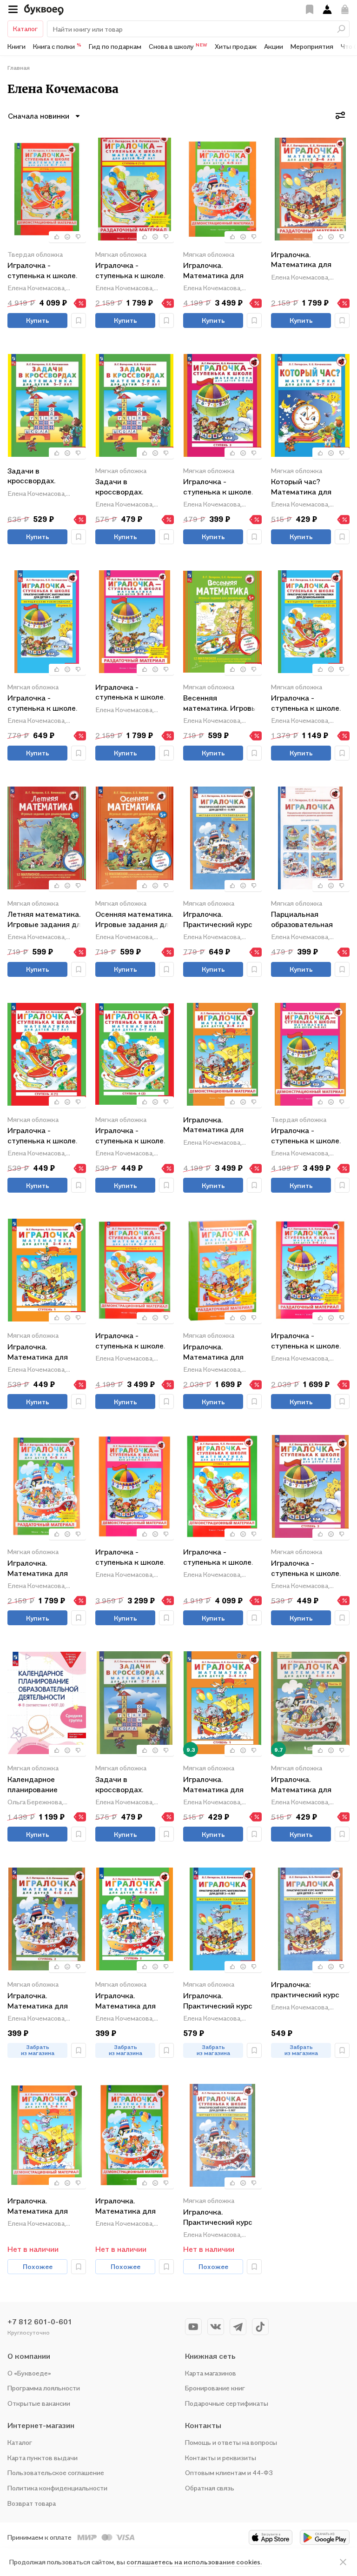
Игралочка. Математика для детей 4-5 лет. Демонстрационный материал (219, 271)
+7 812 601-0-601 (40, 2322)
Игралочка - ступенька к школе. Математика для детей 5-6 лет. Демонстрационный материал (307, 1136)
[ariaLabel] (343, 2562)
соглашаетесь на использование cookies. (194, 2562)
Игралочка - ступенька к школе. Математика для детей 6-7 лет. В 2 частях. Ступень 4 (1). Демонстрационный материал (134, 1341)
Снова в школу (178, 46)
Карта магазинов (211, 2373)
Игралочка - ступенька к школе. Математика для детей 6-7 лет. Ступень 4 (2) (130, 1136)
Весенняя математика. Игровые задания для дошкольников (222, 704)
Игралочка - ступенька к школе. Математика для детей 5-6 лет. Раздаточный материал (130, 693)
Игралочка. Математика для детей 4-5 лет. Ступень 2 (126, 2001)
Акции (274, 46)
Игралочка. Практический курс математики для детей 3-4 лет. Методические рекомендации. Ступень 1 (218, 2001)
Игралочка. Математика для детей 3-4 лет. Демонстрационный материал (219, 1125)
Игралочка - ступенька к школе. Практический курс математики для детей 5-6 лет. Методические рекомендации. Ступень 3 (42, 704)
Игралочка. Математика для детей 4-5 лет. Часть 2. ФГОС (309, 1785)
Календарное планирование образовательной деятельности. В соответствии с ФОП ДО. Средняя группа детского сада (45, 1785)
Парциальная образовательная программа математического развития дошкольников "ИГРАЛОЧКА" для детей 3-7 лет (303, 920)
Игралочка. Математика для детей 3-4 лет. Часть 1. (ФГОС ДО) (221, 1785)
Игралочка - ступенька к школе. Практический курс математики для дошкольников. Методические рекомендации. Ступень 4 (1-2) (306, 704)
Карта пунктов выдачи (43, 2458)
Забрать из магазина (38, 2050)
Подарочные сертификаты (227, 2403)
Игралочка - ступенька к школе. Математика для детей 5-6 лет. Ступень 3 (218, 487)
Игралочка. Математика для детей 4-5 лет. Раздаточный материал (38, 1569)
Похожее (38, 2266)
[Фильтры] (340, 115)
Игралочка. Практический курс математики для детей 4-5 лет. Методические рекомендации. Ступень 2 (218, 920)
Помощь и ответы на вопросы (231, 2442)
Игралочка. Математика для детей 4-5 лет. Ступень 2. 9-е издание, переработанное (38, 2001)
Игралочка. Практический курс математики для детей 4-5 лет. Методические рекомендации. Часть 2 (222, 2218)
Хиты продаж (236, 46)
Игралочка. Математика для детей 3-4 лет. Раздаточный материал (213, 1352)
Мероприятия (312, 46)
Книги (17, 46)
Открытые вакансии (39, 2403)
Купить (38, 320)
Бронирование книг (215, 2388)
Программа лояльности (44, 2388)
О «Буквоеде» (29, 2373)
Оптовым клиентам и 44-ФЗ (229, 2473)
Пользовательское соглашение (56, 2473)
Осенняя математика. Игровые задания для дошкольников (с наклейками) (134, 920)
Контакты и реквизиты (221, 2458)
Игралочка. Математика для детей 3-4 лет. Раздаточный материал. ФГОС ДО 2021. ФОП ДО (307, 260)
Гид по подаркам (115, 46)
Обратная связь (210, 2488)
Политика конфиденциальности (57, 2488)
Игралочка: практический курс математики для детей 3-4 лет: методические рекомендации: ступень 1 (305, 1990)
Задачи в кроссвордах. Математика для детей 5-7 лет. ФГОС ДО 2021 (132, 487)
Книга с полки (57, 46)
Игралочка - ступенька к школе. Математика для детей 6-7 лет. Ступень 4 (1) (42, 1136)
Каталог (25, 29)
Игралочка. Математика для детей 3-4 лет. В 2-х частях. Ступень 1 (43, 1352)
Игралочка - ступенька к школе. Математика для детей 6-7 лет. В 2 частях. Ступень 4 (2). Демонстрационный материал (222, 1558)
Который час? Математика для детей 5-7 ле (301, 487)
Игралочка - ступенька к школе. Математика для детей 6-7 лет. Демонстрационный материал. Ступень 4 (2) (45, 271)
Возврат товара (32, 2503)
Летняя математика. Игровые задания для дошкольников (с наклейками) (46, 920)
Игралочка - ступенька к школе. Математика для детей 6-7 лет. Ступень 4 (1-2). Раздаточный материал (130, 271)
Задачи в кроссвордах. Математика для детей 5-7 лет (38, 477)
